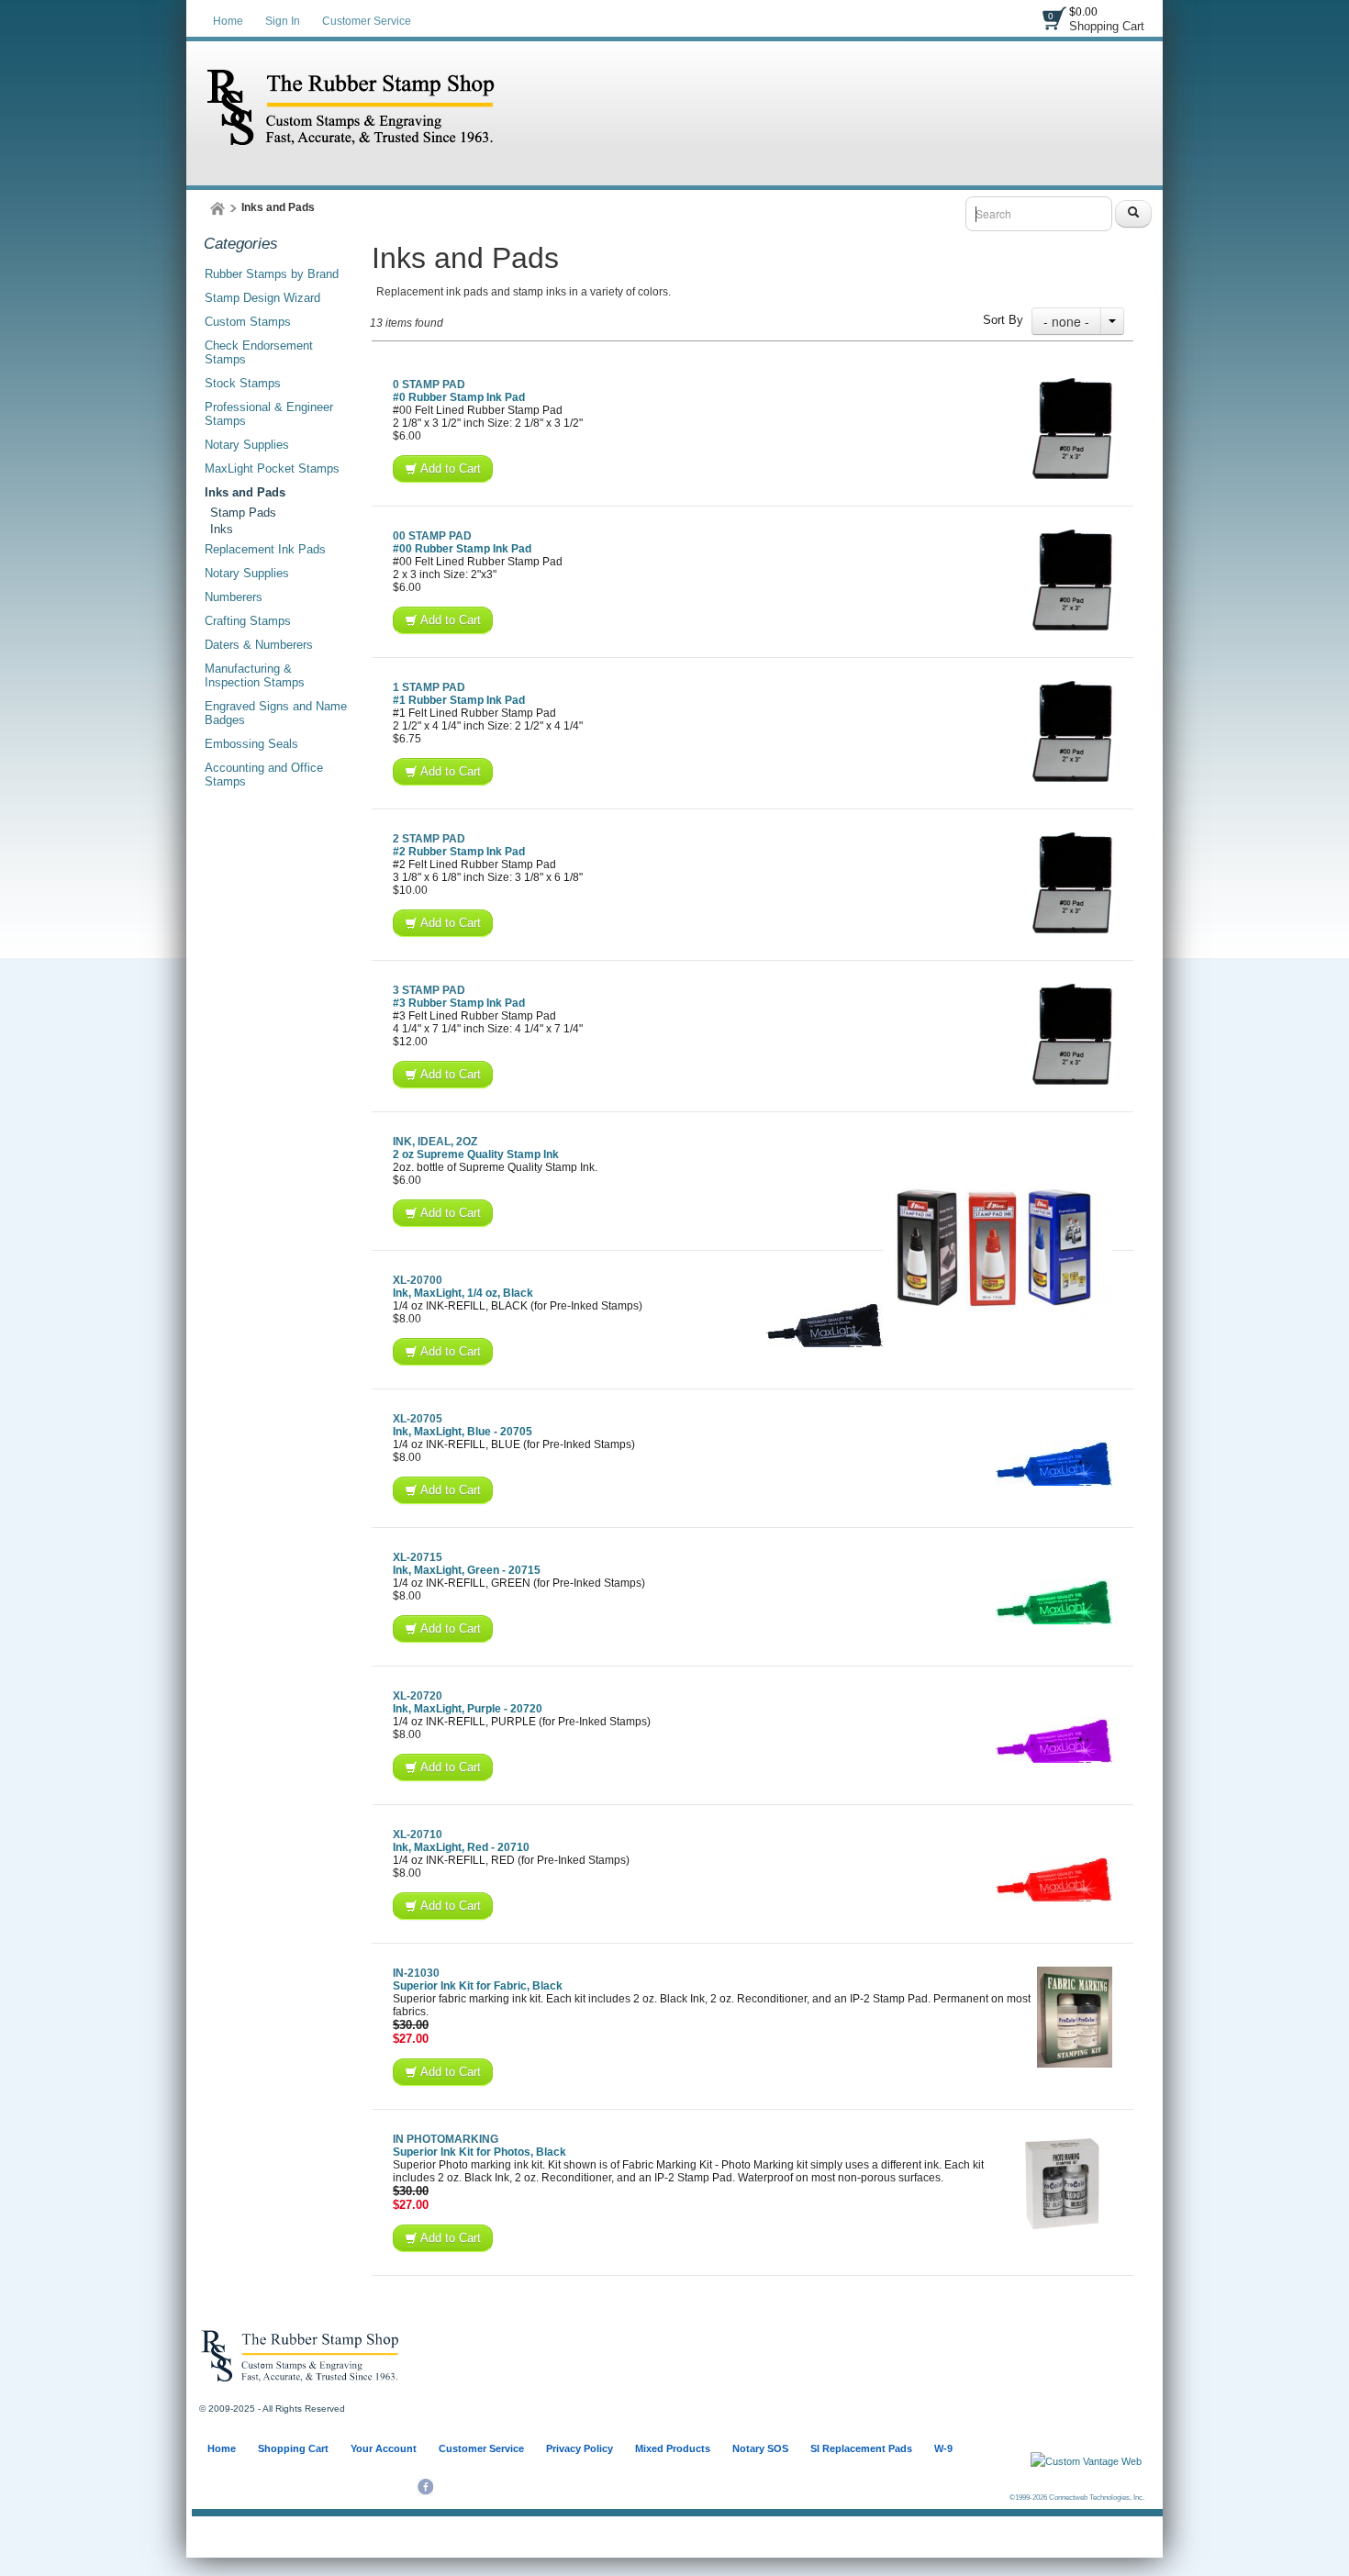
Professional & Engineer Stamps (269, 414)
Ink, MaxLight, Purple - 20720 (468, 1709)
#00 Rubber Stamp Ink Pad (462, 549)
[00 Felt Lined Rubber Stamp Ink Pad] (1072, 580)
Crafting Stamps (248, 621)
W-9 (943, 2448)
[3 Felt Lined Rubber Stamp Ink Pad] (1072, 1034)
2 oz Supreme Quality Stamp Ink (476, 1154)
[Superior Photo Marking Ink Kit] (1062, 2183)
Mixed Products (673, 2448)
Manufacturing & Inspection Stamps (255, 675)
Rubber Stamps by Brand (272, 274)
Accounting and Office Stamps (264, 775)
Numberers (234, 597)
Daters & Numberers (259, 645)
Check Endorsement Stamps (259, 352)
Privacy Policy (580, 2448)
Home (228, 21)
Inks (222, 529)
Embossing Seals (251, 744)
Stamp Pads (243, 513)
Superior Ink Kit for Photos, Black (479, 2152)
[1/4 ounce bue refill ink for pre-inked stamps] (1054, 1463)
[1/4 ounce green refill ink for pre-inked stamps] (1054, 1601)
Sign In (283, 21)
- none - (1066, 321)
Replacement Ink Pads (265, 549)
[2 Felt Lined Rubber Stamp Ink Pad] (1072, 883)
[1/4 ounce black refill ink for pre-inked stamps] (825, 1324)
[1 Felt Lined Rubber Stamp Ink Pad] (1072, 731)
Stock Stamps (243, 383)
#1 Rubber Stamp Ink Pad (459, 700)
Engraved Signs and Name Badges (276, 713)
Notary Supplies (247, 445)
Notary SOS (760, 2448)
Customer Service (367, 21)
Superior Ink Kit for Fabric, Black (478, 1986)
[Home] (217, 208)
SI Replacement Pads (861, 2448)
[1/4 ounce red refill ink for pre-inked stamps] (1054, 1879)
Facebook (425, 2487)
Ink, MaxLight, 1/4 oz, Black (463, 1293)
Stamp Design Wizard (262, 298)
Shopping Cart (1107, 26)
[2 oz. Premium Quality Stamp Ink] (998, 1250)
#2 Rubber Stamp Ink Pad (459, 852)
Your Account (384, 2448)
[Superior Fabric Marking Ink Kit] (1075, 2017)
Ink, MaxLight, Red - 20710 (461, 1847)
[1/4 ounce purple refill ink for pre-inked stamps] (1054, 1740)
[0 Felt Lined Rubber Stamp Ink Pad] (1072, 429)
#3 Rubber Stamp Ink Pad (459, 1003)
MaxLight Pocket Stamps (272, 468)
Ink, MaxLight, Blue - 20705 (463, 1432)
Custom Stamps (248, 322)
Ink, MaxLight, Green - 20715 (467, 1570)
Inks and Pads (245, 492)
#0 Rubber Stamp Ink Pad (459, 397)
